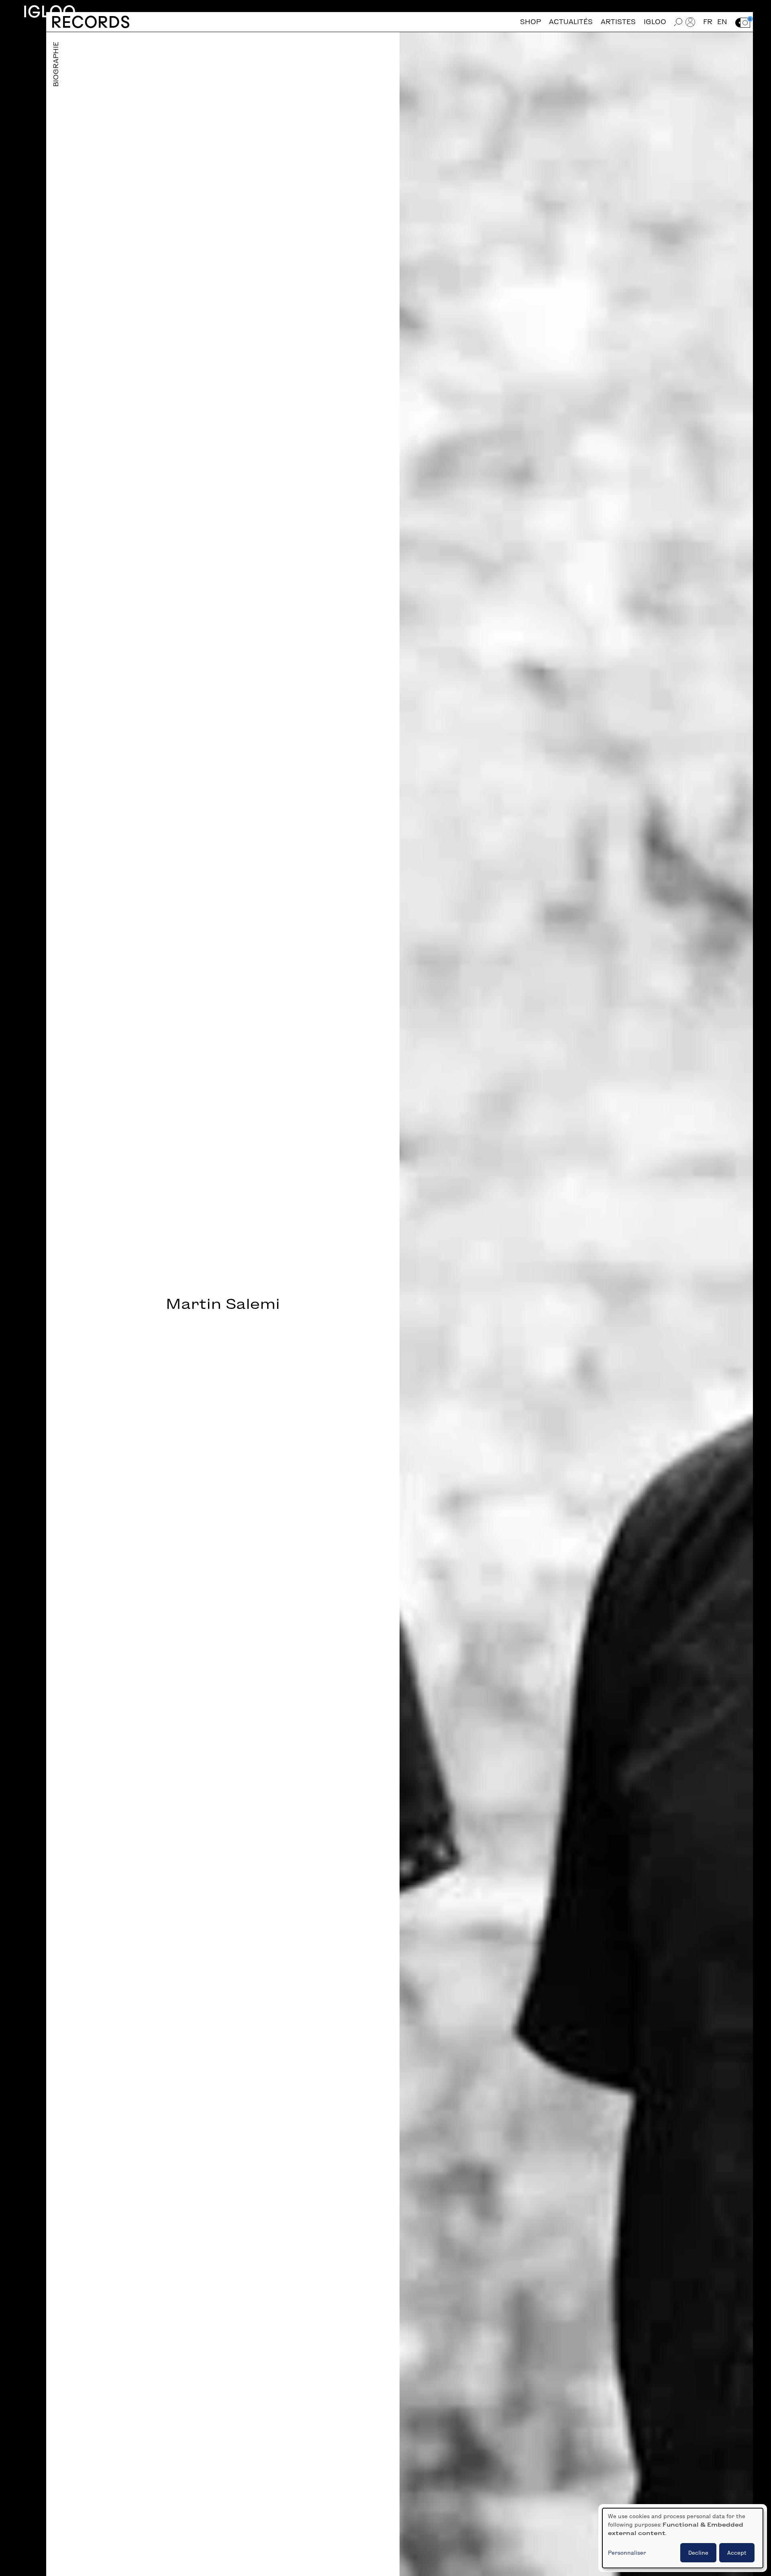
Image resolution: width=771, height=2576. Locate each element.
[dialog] (683, 2538)
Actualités (571, 22)
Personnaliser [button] (627, 2553)
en (722, 22)
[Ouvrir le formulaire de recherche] (678, 22)
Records (91, 22)
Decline (698, 2553)
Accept (737, 2553)
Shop (530, 22)
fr (708, 22)
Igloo (49, 11)
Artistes (618, 22)
